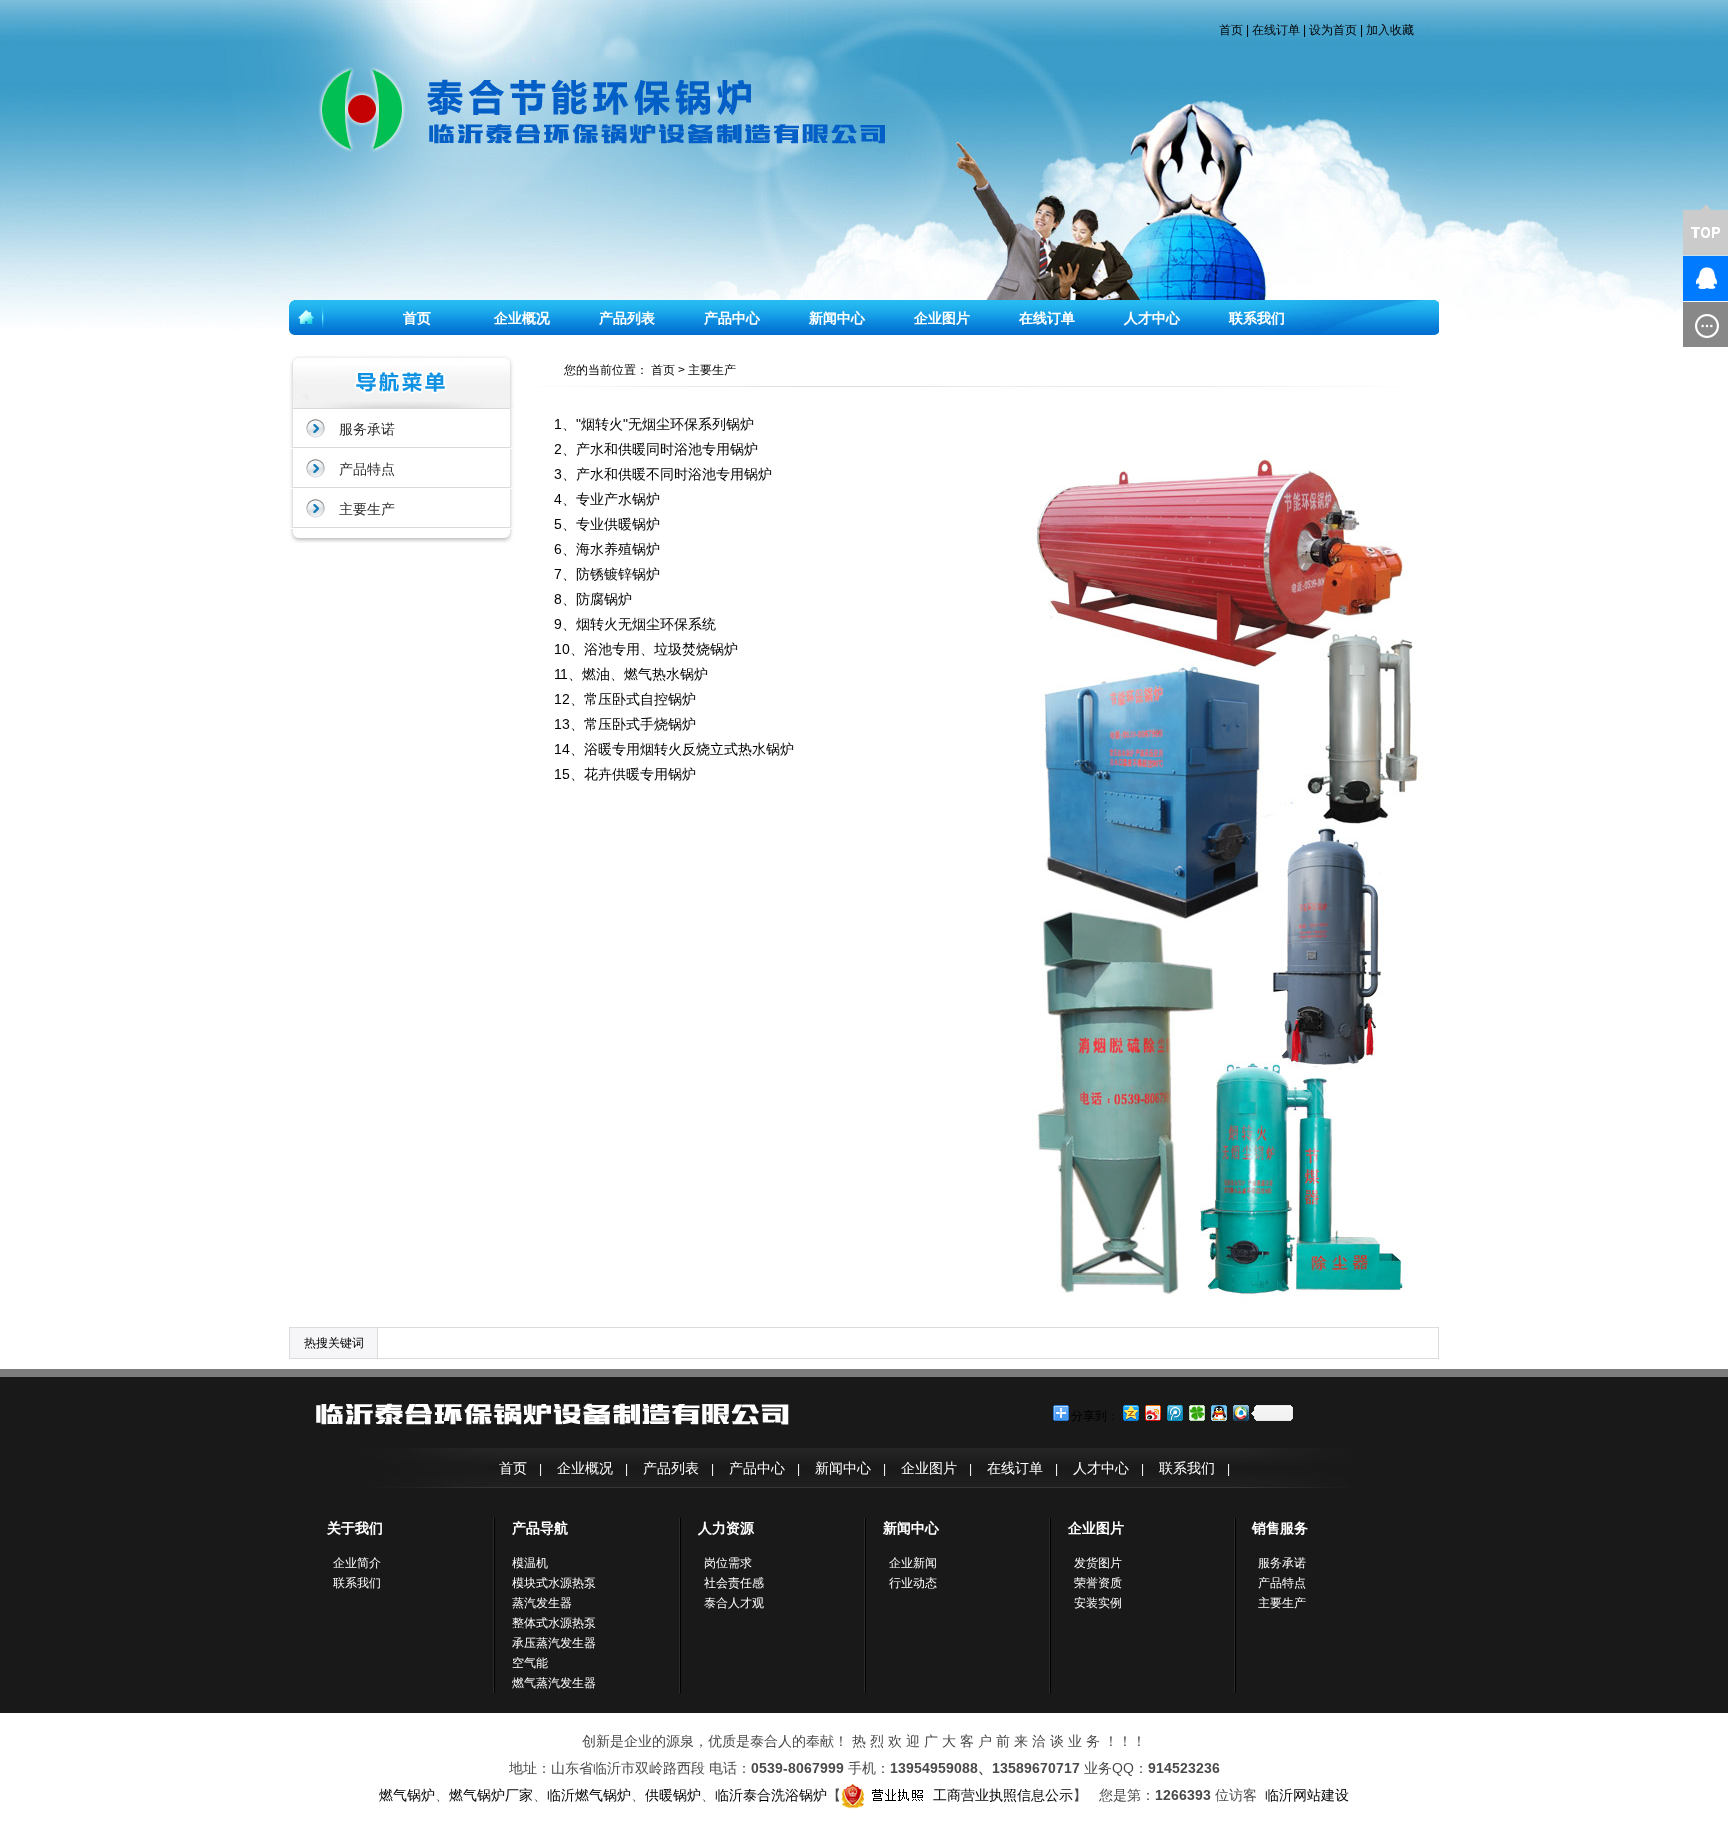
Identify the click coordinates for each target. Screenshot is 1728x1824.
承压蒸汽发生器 (554, 1643)
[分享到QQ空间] (1130, 1412)
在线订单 (1276, 30)
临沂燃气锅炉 (589, 1795)
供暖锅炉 (673, 1795)
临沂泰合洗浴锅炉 (771, 1795)
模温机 (530, 1563)
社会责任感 (734, 1583)
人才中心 (1152, 318)
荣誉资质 (1098, 1583)
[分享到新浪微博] (1152, 1412)
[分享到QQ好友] (1218, 1412)
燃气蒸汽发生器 (554, 1683)
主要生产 (367, 509)
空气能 (530, 1663)
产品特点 (367, 469)
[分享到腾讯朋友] (1196, 1412)
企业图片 (942, 318)
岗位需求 (728, 1563)
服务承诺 (367, 429)
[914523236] (1673, 278)
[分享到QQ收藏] (1240, 1412)
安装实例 (1098, 1603)
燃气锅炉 (407, 1795)
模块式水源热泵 (554, 1583)
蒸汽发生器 (542, 1603)
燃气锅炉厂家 (491, 1795)
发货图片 (1098, 1563)
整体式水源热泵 (554, 1623)
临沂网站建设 (1307, 1795)
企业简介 (357, 1563)
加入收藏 (1390, 30)
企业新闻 (913, 1563)
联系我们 (1257, 318)
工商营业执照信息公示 (1003, 1795)
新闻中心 (837, 318)
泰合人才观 (734, 1603)
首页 (1231, 30)
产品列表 (627, 318)
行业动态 (913, 1583)
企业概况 (522, 318)
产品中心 (732, 318)
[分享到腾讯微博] (1174, 1412)
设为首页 (1333, 30)
